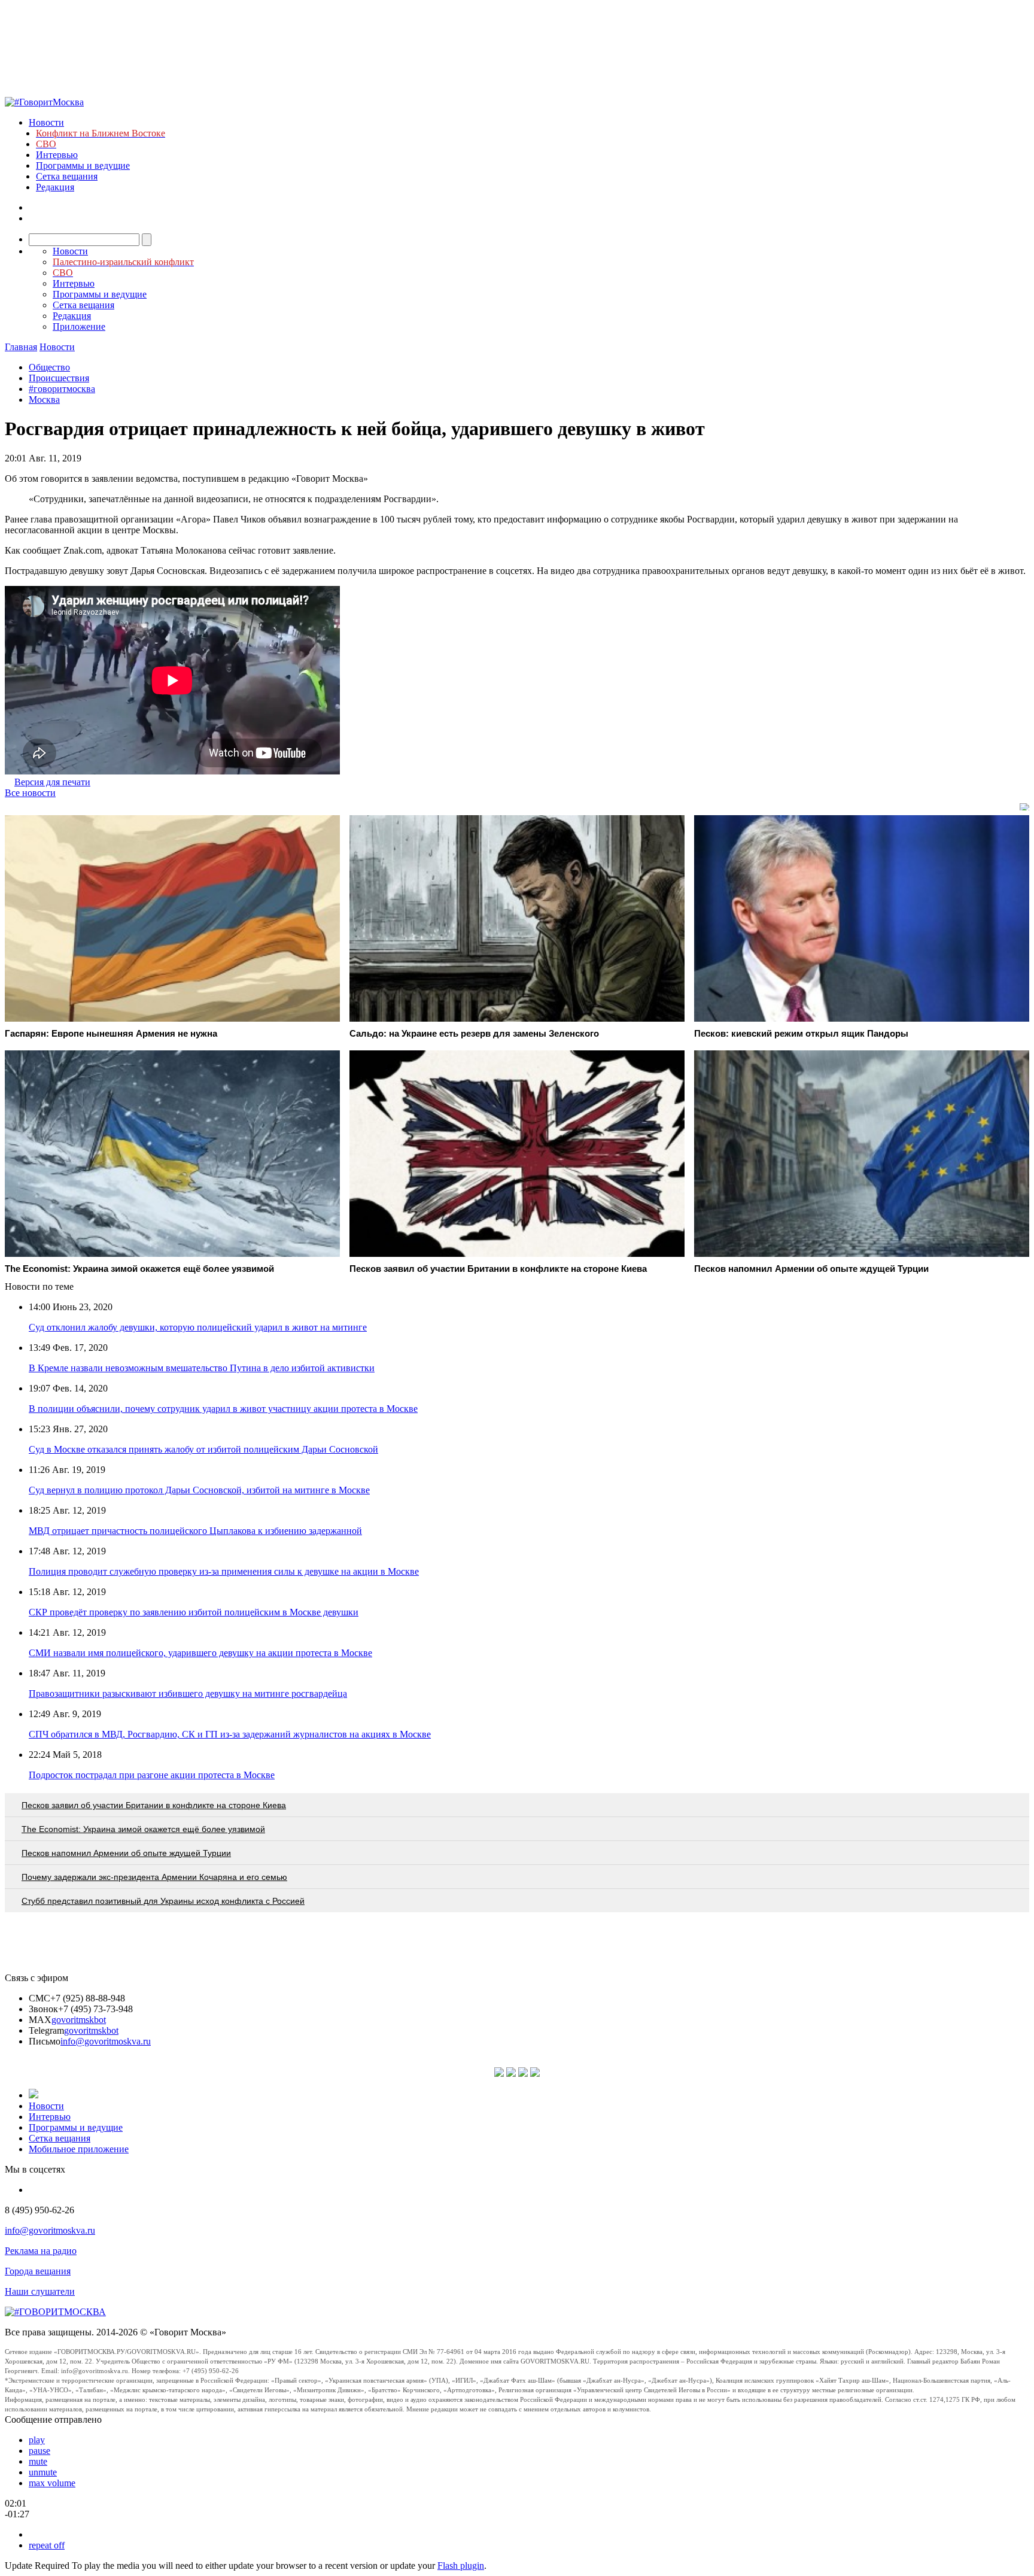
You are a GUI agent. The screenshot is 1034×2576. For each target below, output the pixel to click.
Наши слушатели (40, 2291)
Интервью (57, 155)
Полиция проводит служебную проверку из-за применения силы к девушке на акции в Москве (224, 1571)
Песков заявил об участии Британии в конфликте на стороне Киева (154, 1805)
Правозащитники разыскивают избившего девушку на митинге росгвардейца (188, 1693)
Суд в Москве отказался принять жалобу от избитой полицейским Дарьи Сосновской (203, 1449)
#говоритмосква (62, 389)
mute (38, 2461)
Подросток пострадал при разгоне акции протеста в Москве (152, 1775)
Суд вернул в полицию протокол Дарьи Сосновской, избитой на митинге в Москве (199, 1490)
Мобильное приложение (79, 2149)
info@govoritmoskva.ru (106, 2041)
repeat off (47, 2545)
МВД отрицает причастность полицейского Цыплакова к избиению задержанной (195, 1531)
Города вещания (38, 2271)
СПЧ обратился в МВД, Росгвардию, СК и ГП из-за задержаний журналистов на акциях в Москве (230, 1734)
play (37, 2440)
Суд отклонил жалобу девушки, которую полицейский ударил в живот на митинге (198, 1327)
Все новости (30, 793)
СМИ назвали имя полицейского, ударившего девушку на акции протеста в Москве (200, 1653)
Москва (44, 400)
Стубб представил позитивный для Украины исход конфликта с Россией (163, 1901)
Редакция (55, 187)
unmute (43, 2472)
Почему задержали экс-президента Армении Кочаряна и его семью (154, 1877)
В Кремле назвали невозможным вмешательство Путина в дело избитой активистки (202, 1368)
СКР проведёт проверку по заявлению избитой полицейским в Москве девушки (194, 1612)
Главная (21, 347)
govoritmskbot (79, 2020)
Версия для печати (52, 782)
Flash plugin (461, 2566)
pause (39, 2451)
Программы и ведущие (83, 165)
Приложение (79, 326)
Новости (46, 122)
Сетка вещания (67, 176)
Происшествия (59, 378)
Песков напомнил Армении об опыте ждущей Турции (126, 1853)
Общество (49, 367)
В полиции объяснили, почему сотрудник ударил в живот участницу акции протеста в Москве (223, 1409)
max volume (52, 2483)
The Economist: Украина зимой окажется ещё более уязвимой (143, 1829)
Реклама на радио (41, 2251)
